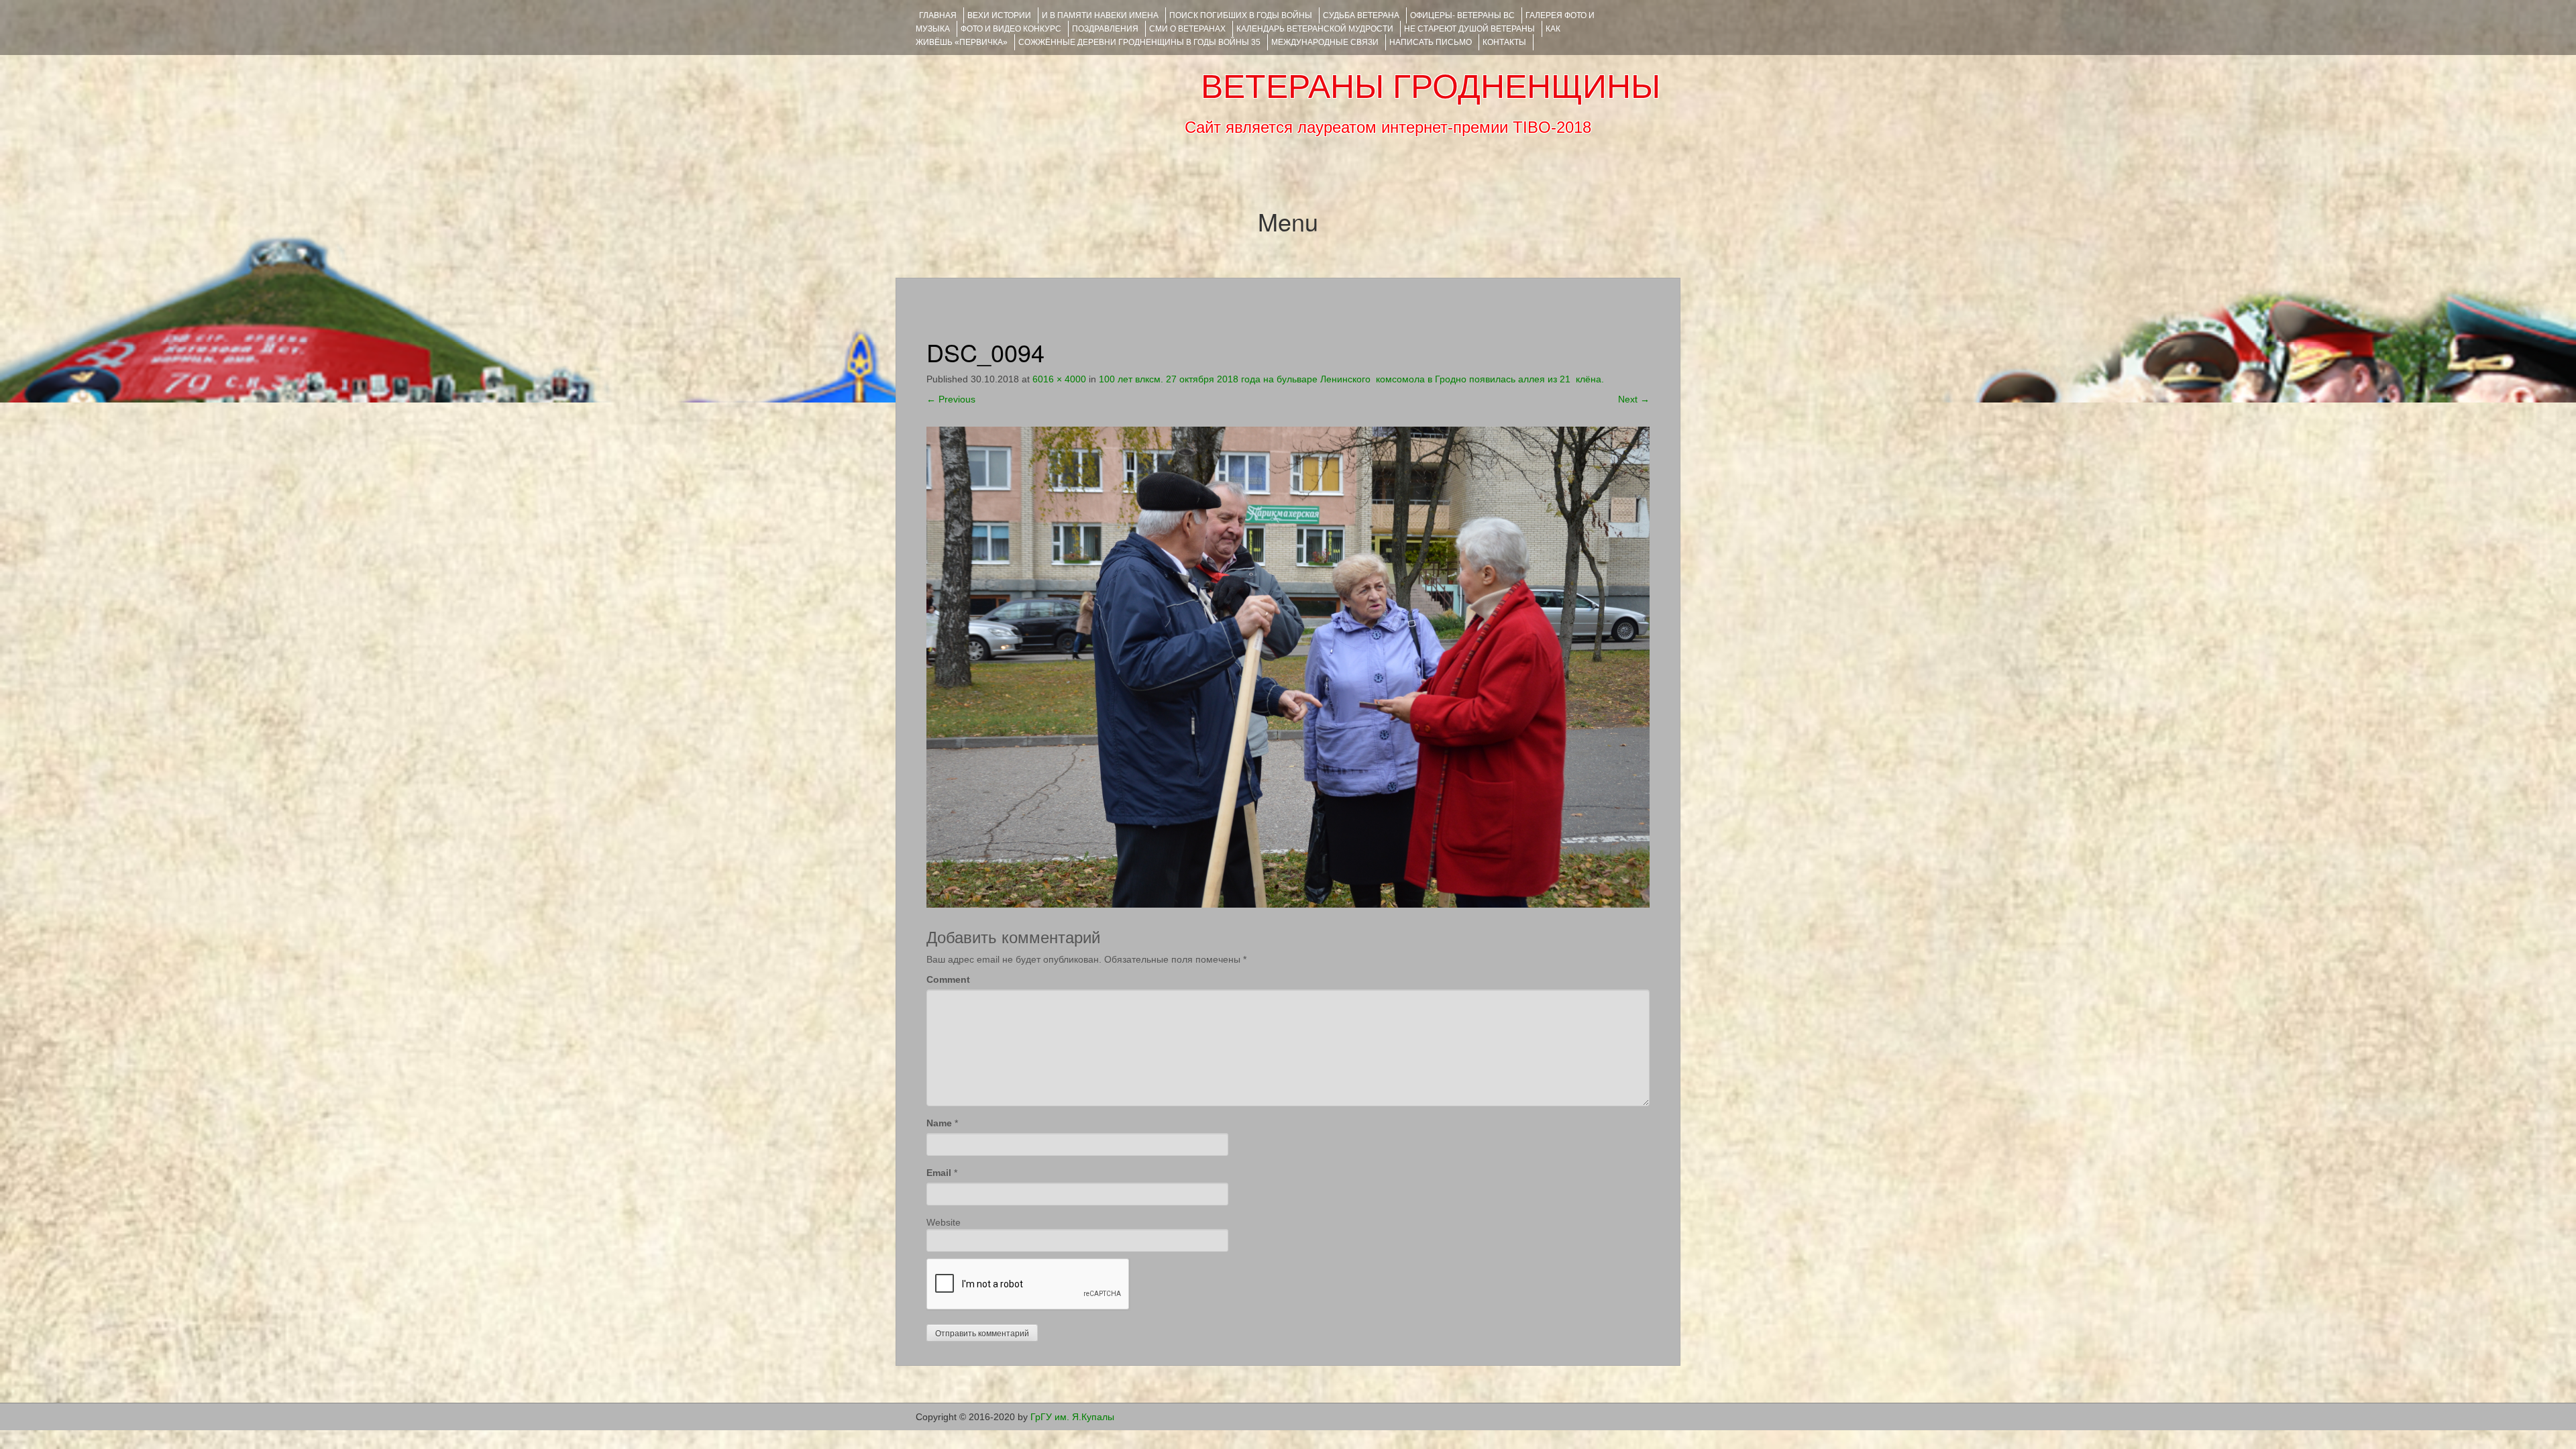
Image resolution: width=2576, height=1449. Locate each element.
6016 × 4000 (1059, 379)
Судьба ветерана (1361, 15)
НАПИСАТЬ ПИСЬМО (1431, 42)
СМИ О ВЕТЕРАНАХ (1187, 29)
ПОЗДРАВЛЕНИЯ (1105, 29)
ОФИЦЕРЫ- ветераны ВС (1462, 15)
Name (939, 1123)
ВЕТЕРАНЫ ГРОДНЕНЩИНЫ (1431, 87)
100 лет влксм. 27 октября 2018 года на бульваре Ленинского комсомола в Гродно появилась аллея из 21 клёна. (1351, 379)
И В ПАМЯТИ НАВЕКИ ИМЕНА (1100, 15)
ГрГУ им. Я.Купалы (1072, 1417)
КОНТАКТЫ (1504, 42)
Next (1634, 399)
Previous (951, 399)
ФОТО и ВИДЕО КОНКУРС (1011, 29)
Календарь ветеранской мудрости (1315, 29)
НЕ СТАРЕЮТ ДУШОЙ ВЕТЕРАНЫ (1469, 29)
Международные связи (1325, 42)
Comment (948, 979)
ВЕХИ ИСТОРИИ (999, 15)
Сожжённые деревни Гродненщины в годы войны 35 (1139, 42)
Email (939, 1173)
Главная (938, 15)
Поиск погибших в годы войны (1241, 15)
